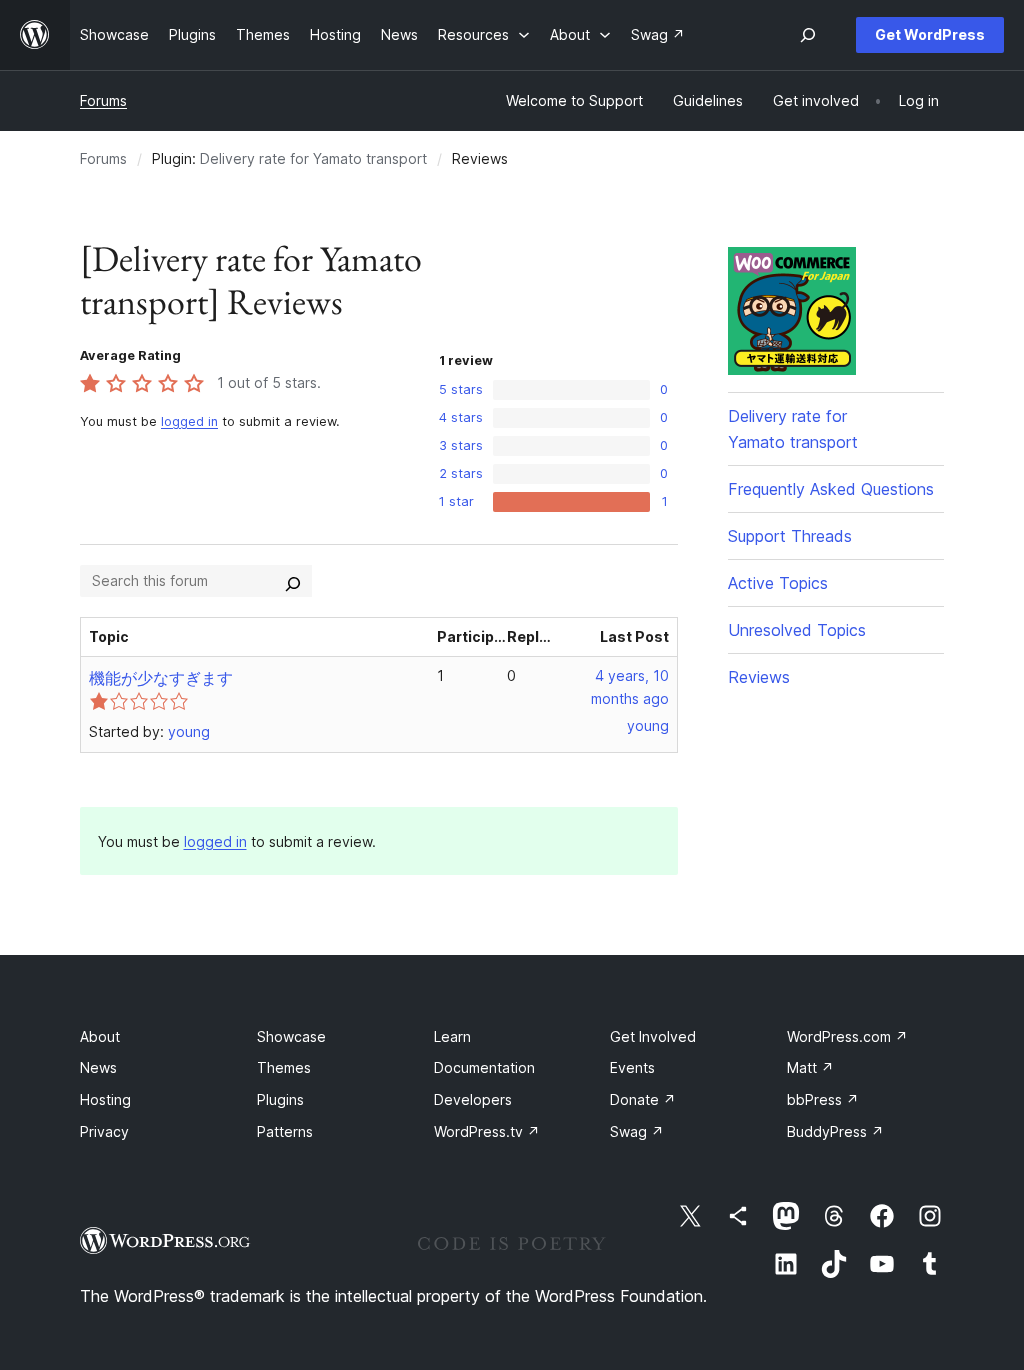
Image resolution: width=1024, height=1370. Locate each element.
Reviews (759, 677)
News (98, 1067)
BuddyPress (835, 1131)
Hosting (105, 1099)
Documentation (484, 1067)
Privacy (104, 1131)
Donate (643, 1099)
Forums (103, 100)
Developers (473, 1099)
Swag (637, 1131)
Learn (452, 1036)
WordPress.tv (487, 1131)
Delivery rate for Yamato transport (313, 158)
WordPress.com (847, 1036)
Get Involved (653, 1036)
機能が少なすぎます (161, 678)
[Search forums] (293, 581)
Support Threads (790, 536)
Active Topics (778, 583)
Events (632, 1067)
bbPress (823, 1099)
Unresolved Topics (797, 630)
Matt (810, 1067)
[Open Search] (808, 35)
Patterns (285, 1131)
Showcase (291, 1036)
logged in (189, 421)
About (100, 1036)
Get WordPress (930, 34)
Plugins (280, 1099)
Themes (284, 1067)
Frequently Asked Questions (831, 489)
